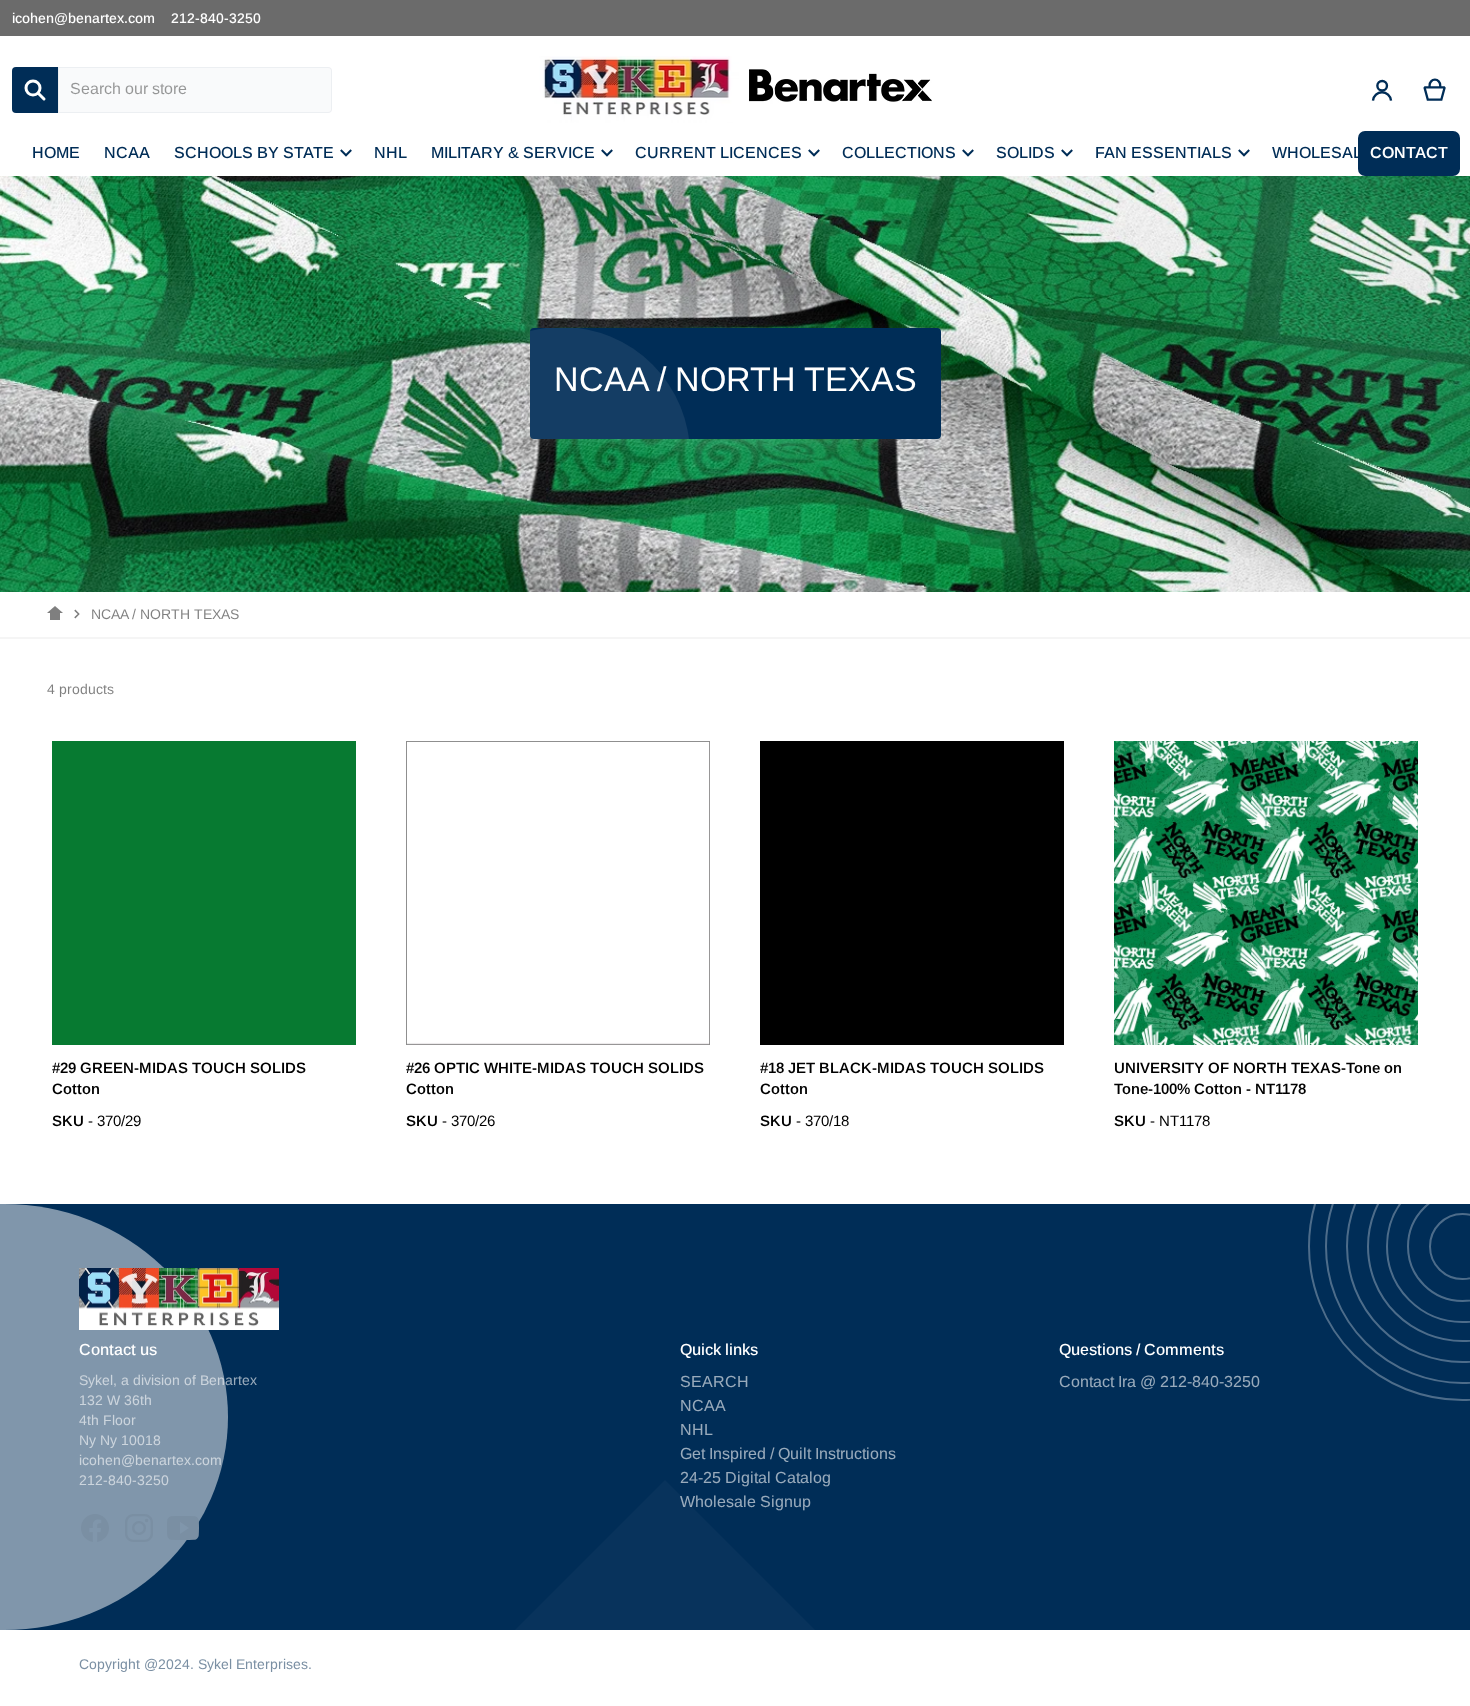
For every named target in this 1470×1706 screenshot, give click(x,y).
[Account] (1382, 90)
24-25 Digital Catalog (755, 1477)
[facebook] (95, 1528)
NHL (696, 1429)
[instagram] (139, 1528)
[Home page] (55, 614)
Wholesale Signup (745, 1501)
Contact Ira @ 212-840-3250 (1159, 1381)
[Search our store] (35, 90)
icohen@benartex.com (83, 18)
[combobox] (195, 90)
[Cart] (1435, 90)
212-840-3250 (216, 18)
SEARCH (714, 1381)
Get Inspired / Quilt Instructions (788, 1453)
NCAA (703, 1405)
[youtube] (183, 1528)
